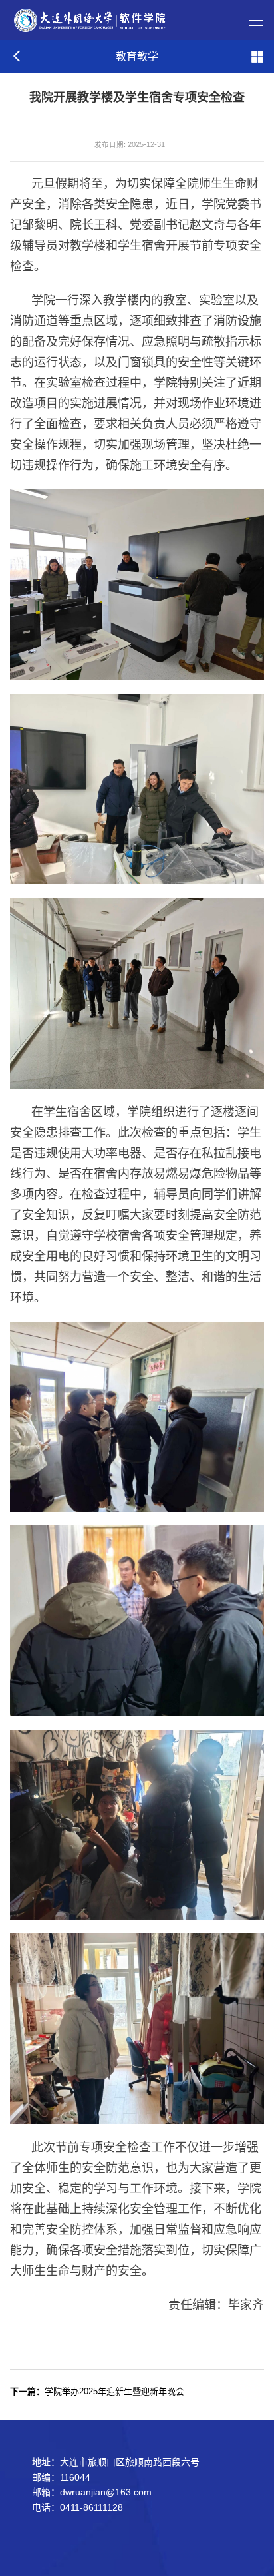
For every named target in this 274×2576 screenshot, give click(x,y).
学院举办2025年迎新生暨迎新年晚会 (97, 2391)
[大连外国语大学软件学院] (89, 19)
